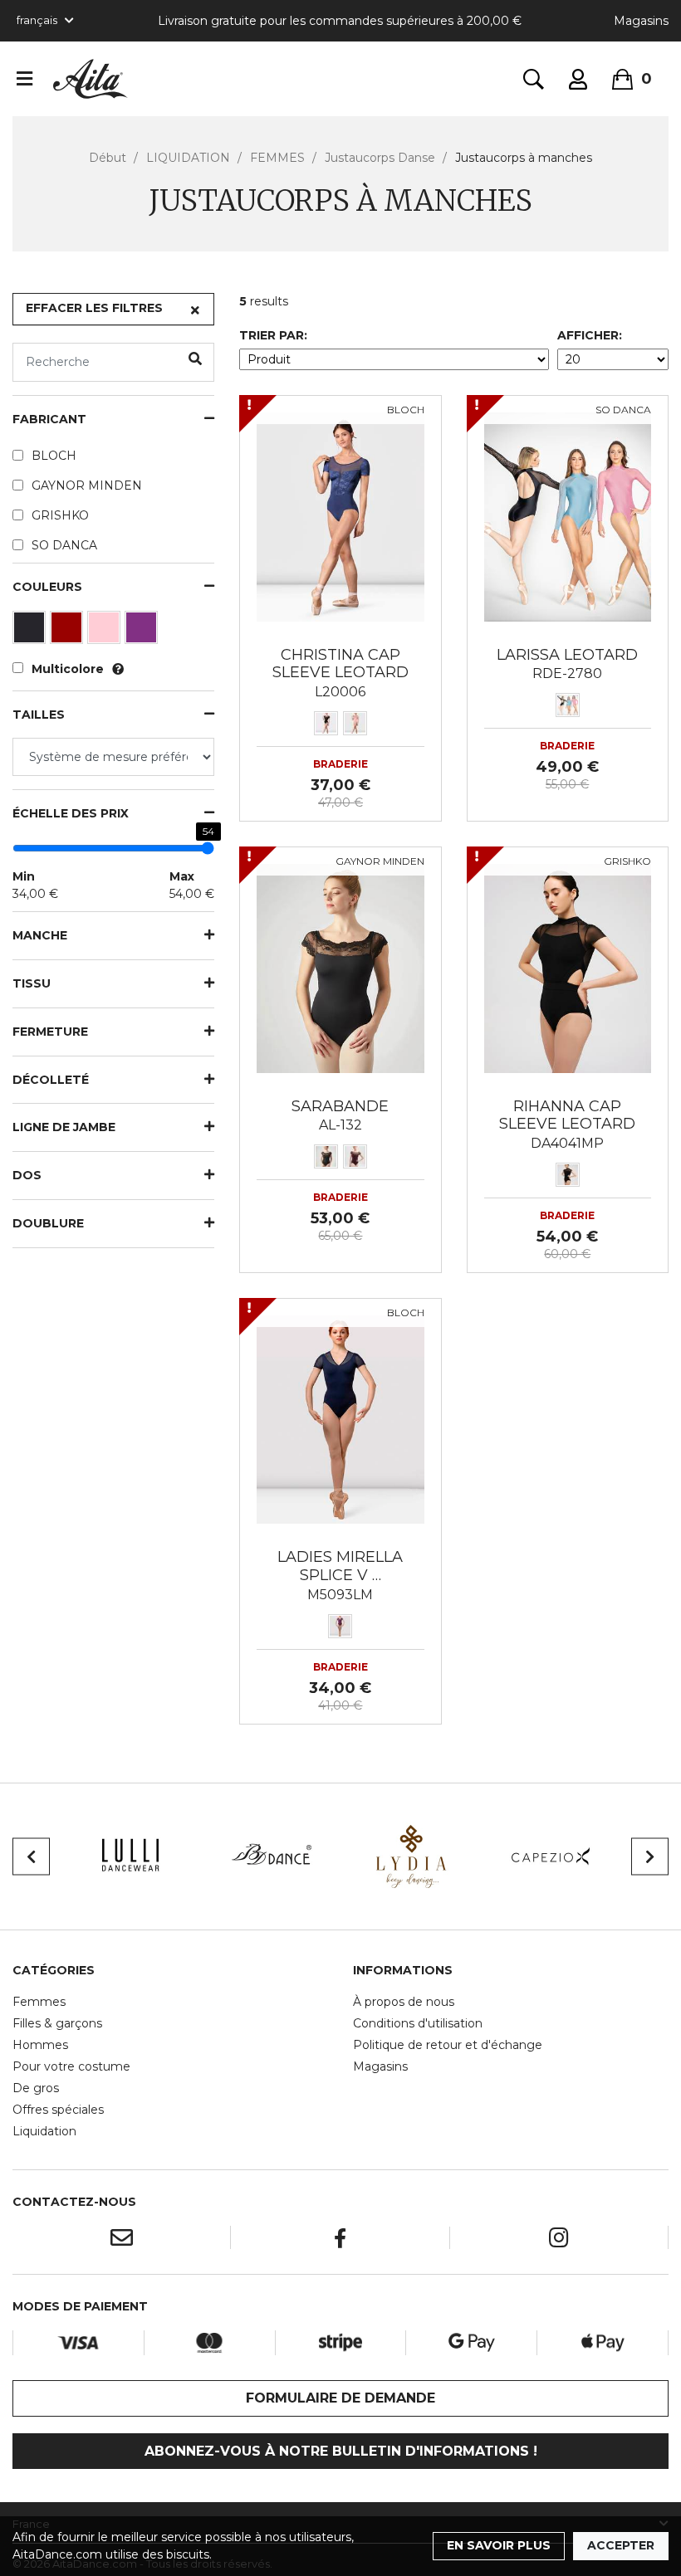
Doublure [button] (48, 1224)
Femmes (39, 2002)
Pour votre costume (71, 2066)
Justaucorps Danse (380, 158)
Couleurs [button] (47, 587)
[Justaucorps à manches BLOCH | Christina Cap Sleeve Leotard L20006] (340, 516)
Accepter (621, 2545)
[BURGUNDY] (69, 632)
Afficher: (590, 335)
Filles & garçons (57, 2023)
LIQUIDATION (188, 158)
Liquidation (44, 2131)
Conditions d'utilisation (418, 2023)
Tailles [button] (39, 715)
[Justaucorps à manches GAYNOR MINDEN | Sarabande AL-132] (340, 967)
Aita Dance (91, 79)
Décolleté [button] (51, 1080)
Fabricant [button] (49, 420)
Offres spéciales (58, 2110)
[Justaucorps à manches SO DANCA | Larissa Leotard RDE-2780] (568, 516)
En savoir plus (499, 2545)
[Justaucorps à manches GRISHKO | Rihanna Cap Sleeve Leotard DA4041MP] (568, 967)
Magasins (641, 21)
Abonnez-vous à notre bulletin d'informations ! (341, 2451)
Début (108, 158)
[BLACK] (31, 632)
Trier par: (273, 335)
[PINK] (106, 632)
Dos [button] (27, 1176)
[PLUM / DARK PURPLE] (143, 632)
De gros (36, 2088)
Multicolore (68, 669)
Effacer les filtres (94, 308)
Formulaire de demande (340, 2398)
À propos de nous (404, 2002)
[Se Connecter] (578, 79)
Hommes (40, 2045)
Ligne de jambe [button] (64, 1127)
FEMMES (277, 158)
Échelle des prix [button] (71, 814)
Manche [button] (40, 936)
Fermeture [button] (50, 1032)
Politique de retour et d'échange (448, 2045)
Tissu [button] (32, 984)
